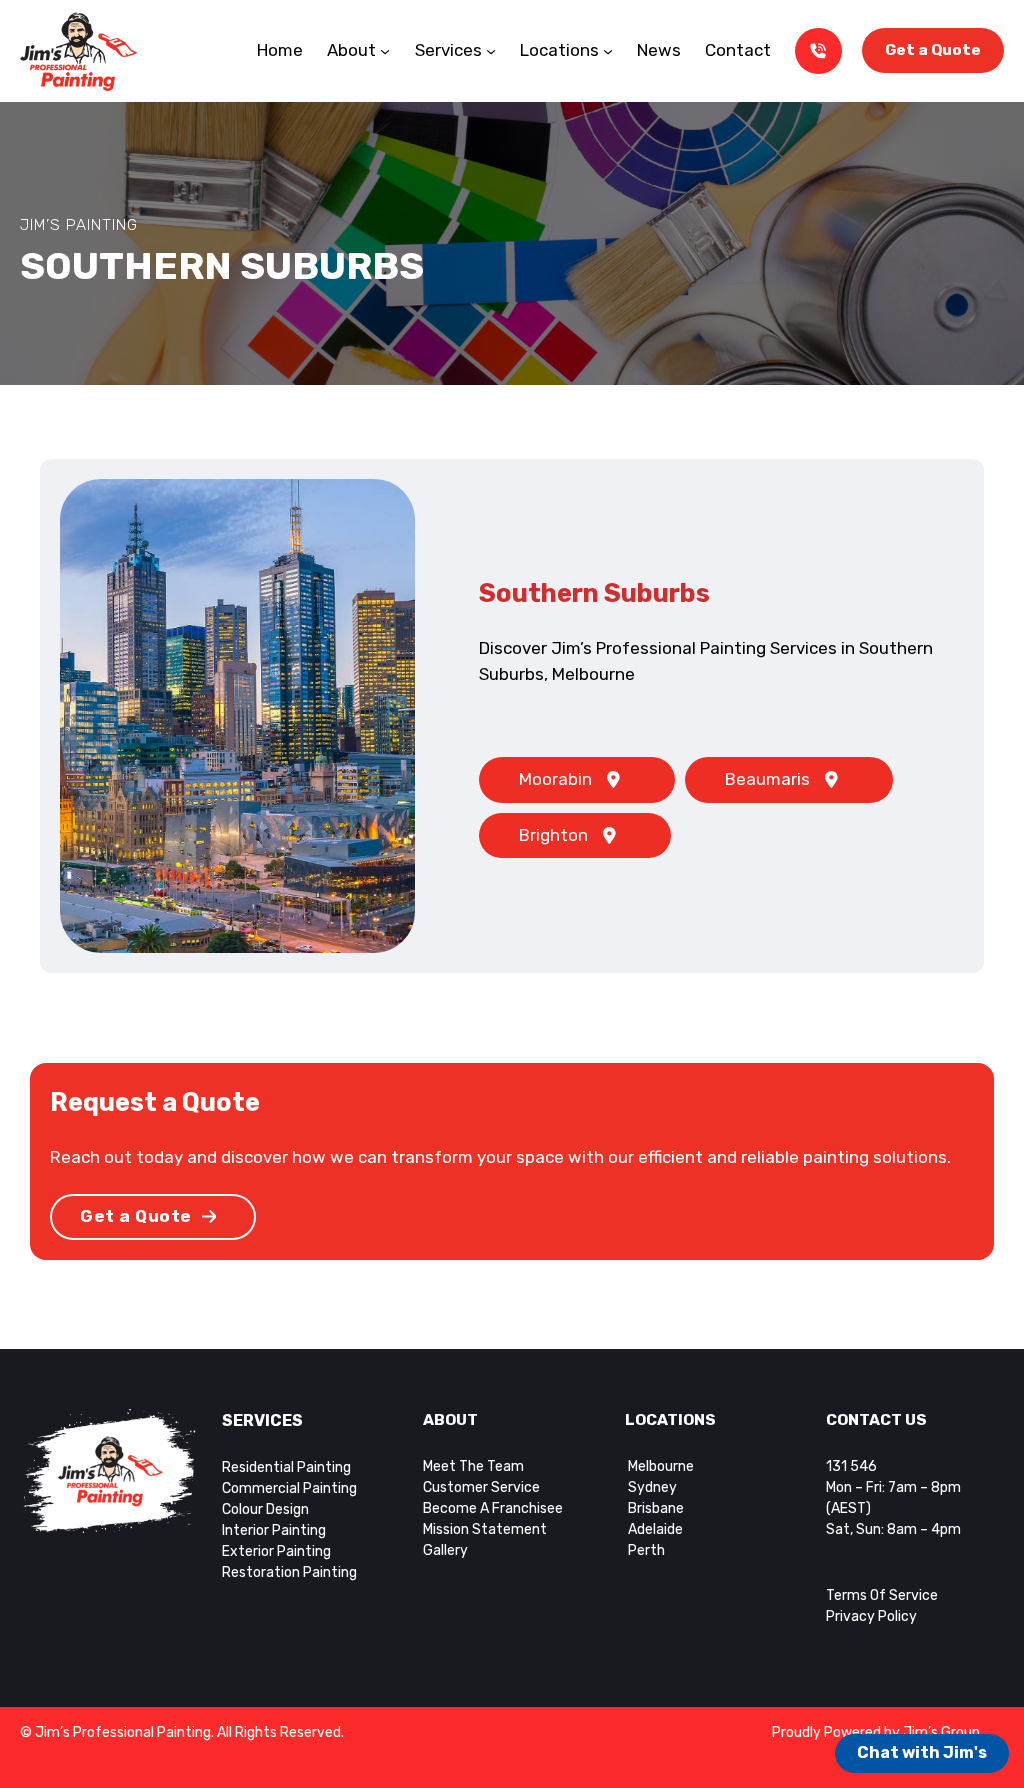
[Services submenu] (491, 51)
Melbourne (659, 1466)
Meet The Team (473, 1466)
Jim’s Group (941, 1732)
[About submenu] (385, 51)
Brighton (553, 835)
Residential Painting (286, 1467)
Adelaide (655, 1529)
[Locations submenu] (608, 51)
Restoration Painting (289, 1572)
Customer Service (481, 1487)
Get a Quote (933, 50)
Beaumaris (767, 779)
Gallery (445, 1550)
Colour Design (265, 1509)
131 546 (851, 1466)
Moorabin (555, 779)
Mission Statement (485, 1529)
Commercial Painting (289, 1488)
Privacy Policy (871, 1616)
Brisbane (656, 1508)
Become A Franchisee (493, 1508)
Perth (646, 1550)
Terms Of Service (882, 1595)
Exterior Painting (276, 1551)
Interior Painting (274, 1530)
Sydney (651, 1487)
